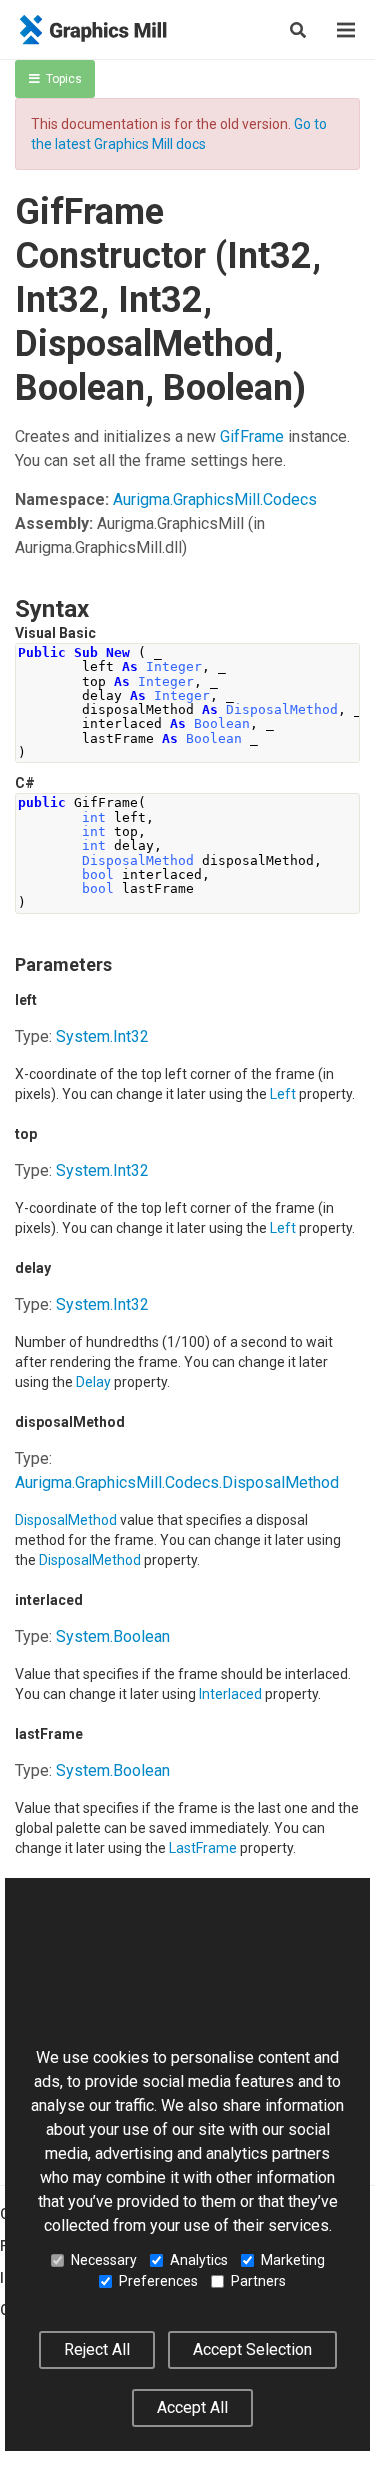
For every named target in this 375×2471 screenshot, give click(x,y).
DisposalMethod (66, 1520)
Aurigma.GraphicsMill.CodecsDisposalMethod (177, 1482)
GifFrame (252, 436)
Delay (93, 1382)
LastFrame (203, 1848)
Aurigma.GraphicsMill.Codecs (215, 499)
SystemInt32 (102, 1036)
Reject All (97, 2349)
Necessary (104, 2260)
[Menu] (346, 30)
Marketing (293, 2260)
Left (283, 1094)
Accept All (192, 2407)
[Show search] (298, 30)
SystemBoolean (113, 1636)
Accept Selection (252, 2349)
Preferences (158, 2281)
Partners (258, 2281)
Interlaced (230, 1694)
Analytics (199, 2260)
